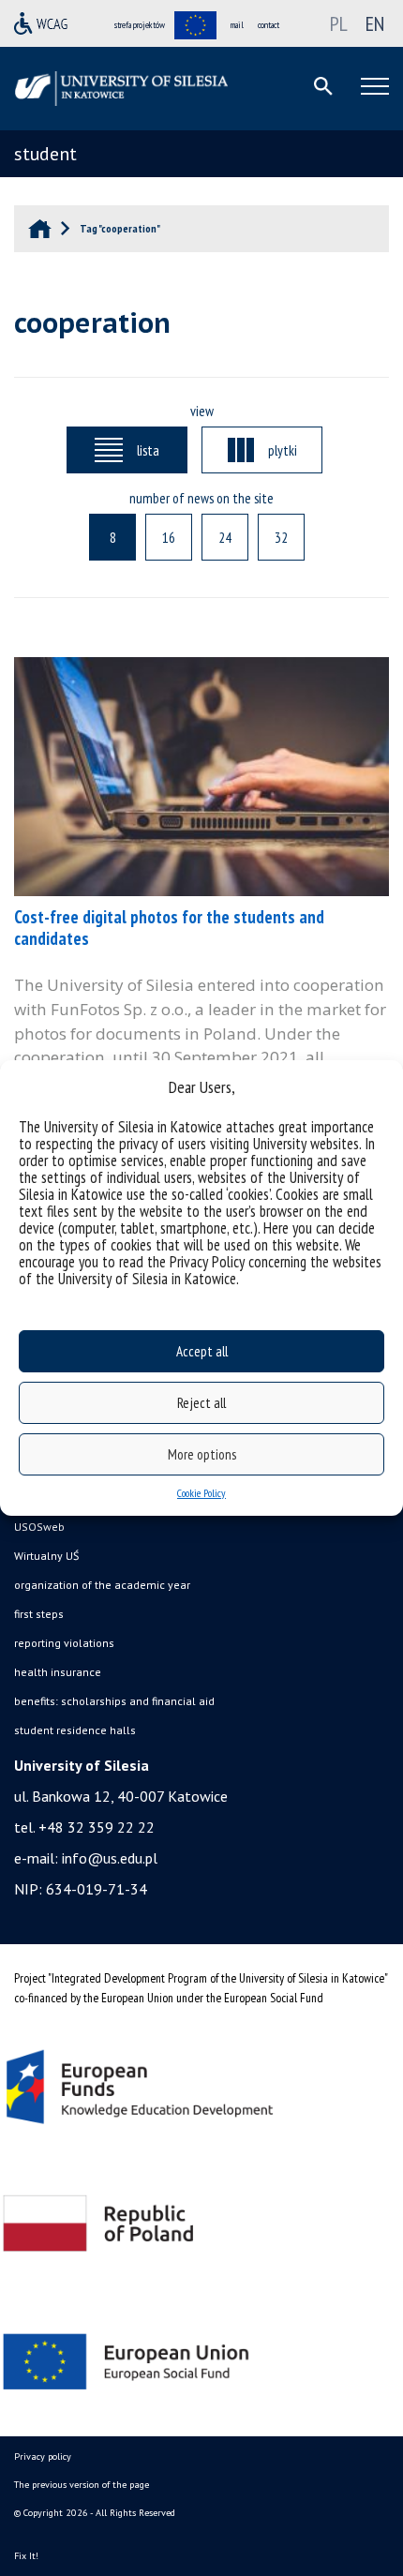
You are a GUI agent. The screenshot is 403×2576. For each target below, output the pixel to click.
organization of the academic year (102, 1585)
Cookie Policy (201, 1493)
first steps (39, 1614)
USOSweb (39, 1527)
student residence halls (75, 1730)
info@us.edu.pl (110, 1858)
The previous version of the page (82, 2485)
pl (339, 23)
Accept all (202, 1351)
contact (269, 25)
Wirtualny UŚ (46, 1556)
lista (148, 450)
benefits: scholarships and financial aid (114, 1701)
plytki (283, 450)
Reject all (201, 1403)
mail (237, 25)
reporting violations (64, 1643)
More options (202, 1454)
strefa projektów (140, 25)
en (375, 23)
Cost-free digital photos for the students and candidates (169, 928)
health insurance (58, 1672)
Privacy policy (43, 2456)
